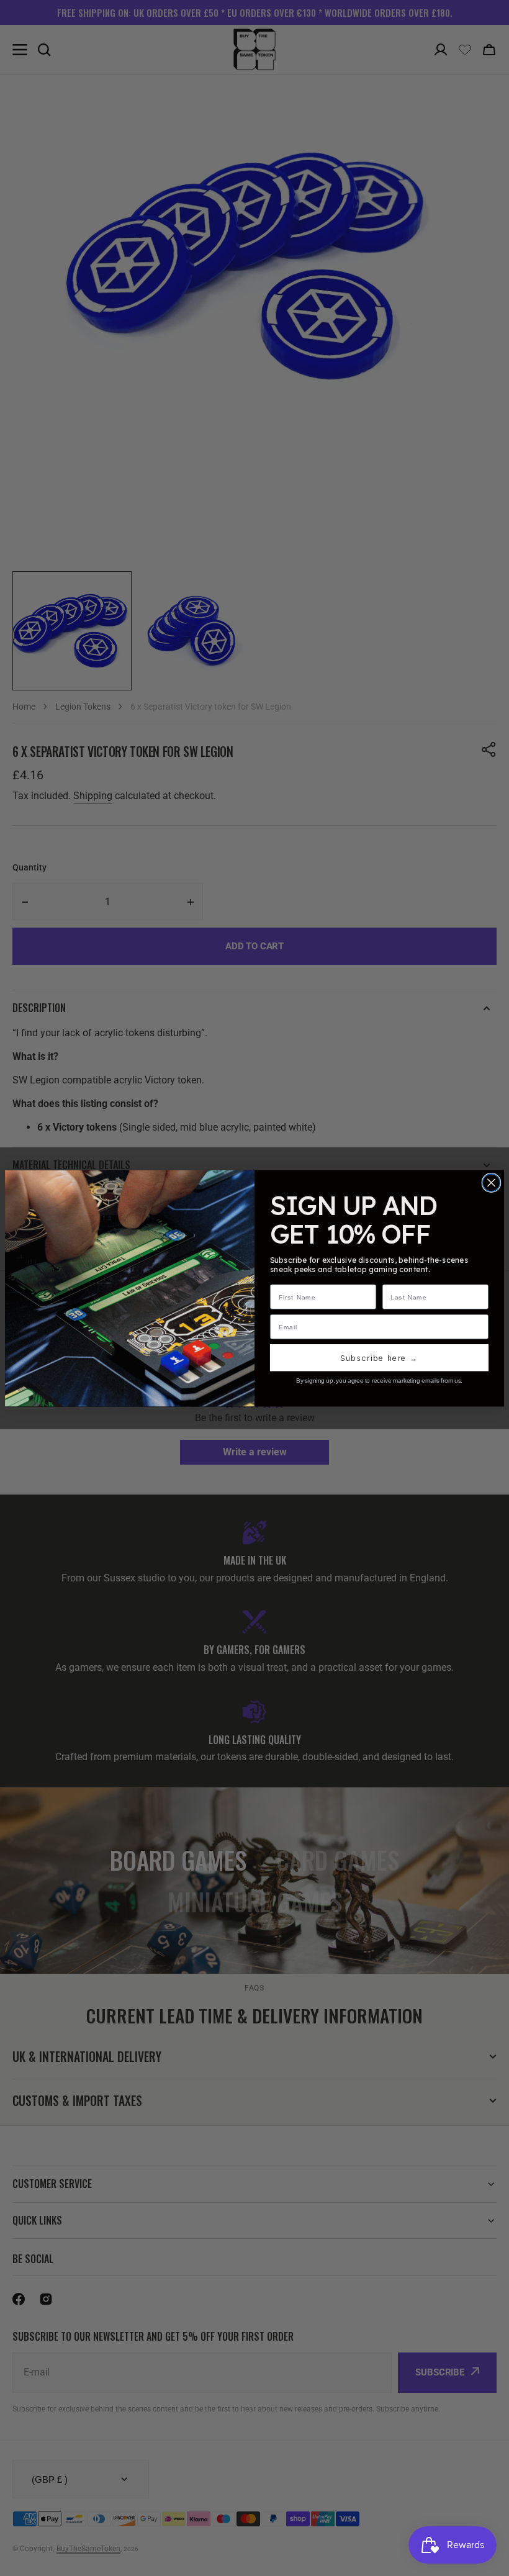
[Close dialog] (491, 1182)
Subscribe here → (379, 1358)
